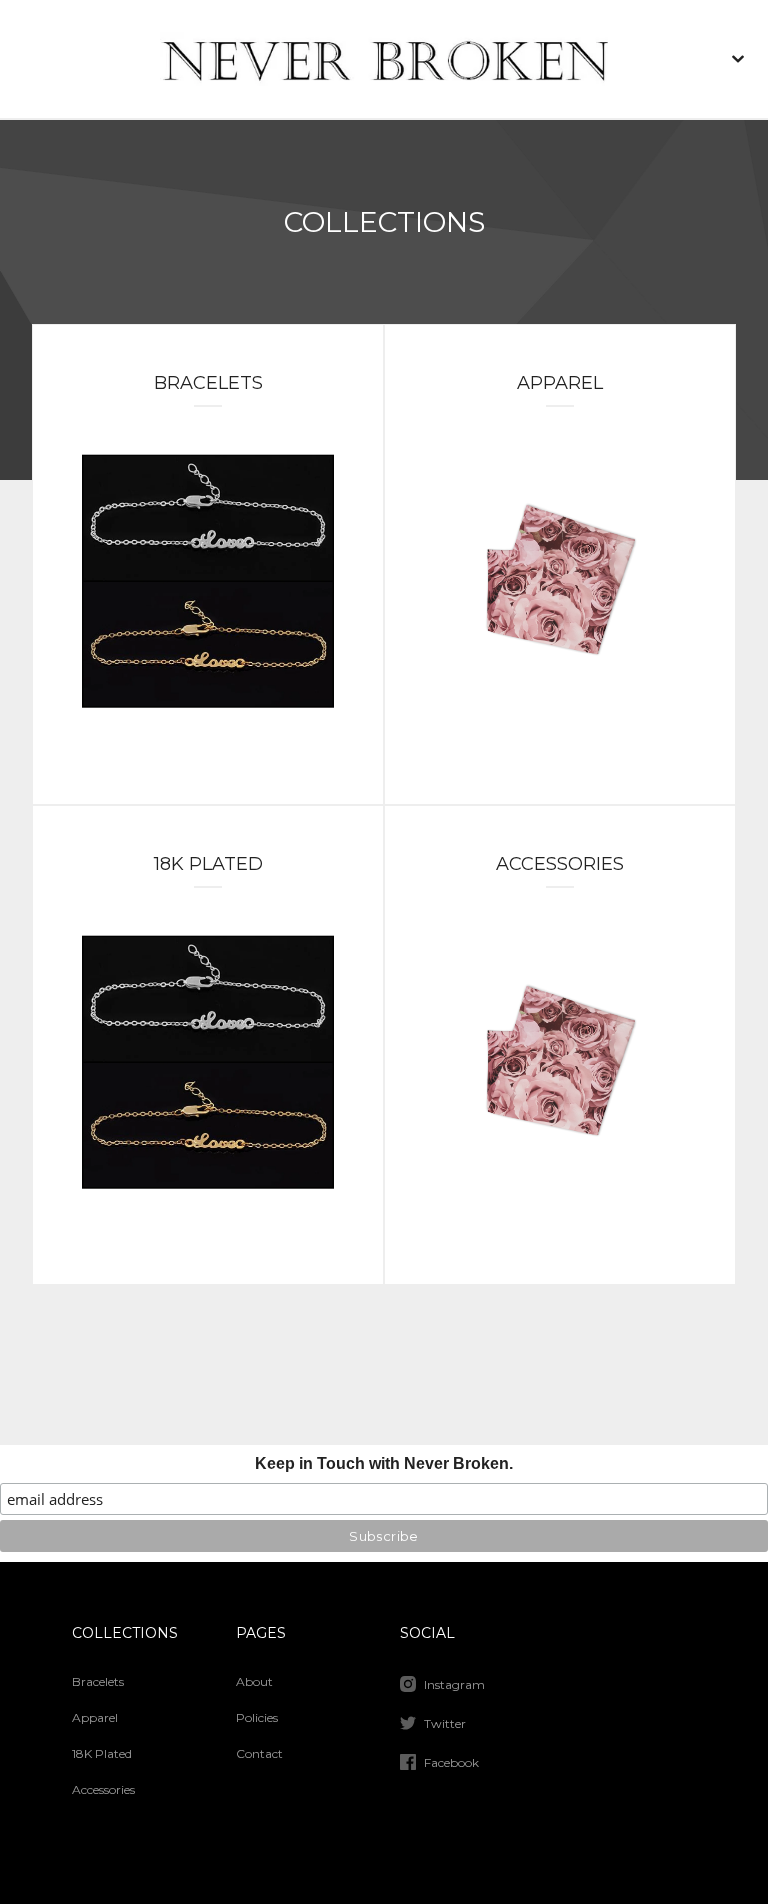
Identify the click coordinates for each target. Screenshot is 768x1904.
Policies (257, 1717)
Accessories (103, 1789)
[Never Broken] (384, 59)
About (254, 1681)
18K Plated (102, 1753)
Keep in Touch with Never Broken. (384, 1463)
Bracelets (98, 1681)
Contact (259, 1753)
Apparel (95, 1717)
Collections (125, 1633)
